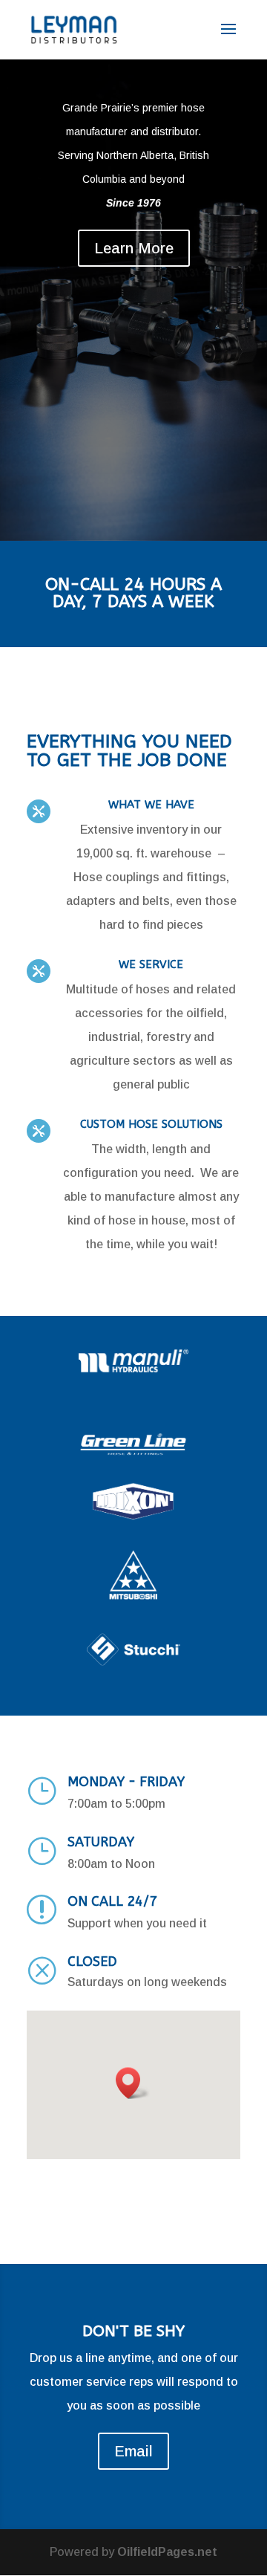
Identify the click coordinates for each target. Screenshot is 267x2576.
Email (133, 2451)
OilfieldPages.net (167, 2552)
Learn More (134, 248)
